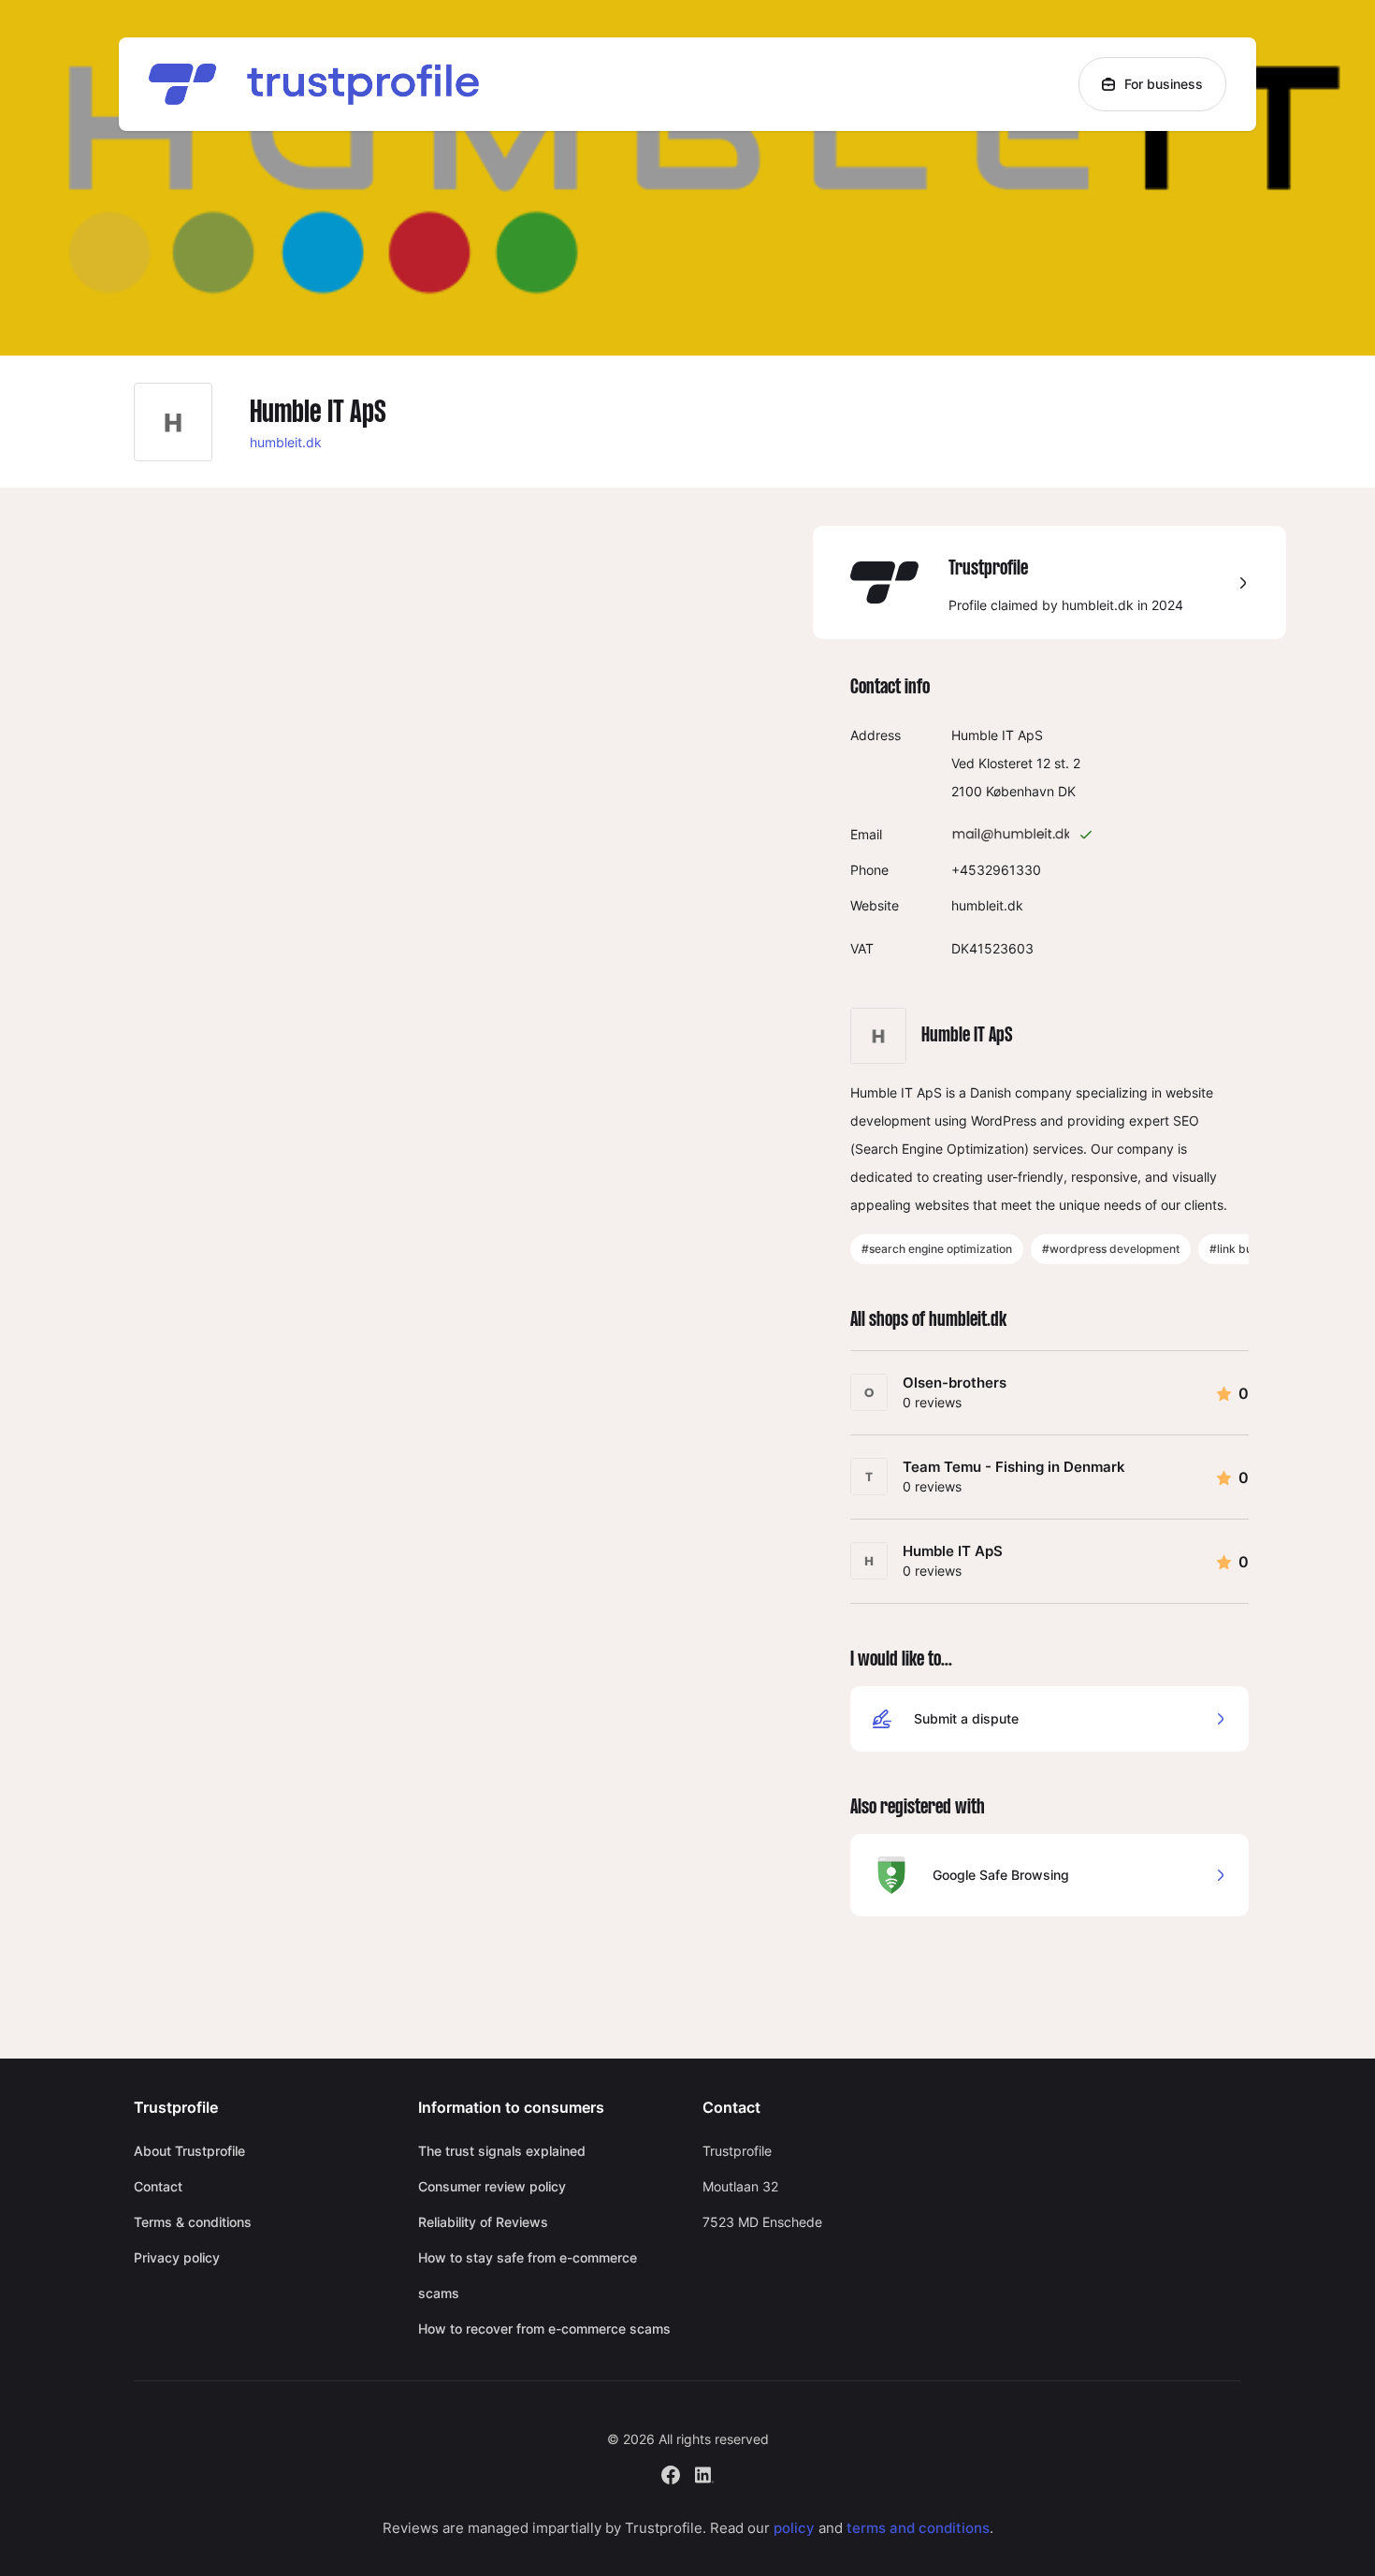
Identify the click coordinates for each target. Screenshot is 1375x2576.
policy (794, 2528)
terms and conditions (918, 2528)
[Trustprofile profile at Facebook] (671, 2473)
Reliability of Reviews (483, 2222)
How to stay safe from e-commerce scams (528, 2275)
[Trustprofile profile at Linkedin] (704, 2473)
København (1020, 791)
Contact (158, 2186)
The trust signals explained (502, 2151)
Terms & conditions (193, 2222)
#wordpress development (1111, 1249)
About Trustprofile (189, 2151)
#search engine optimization (937, 1249)
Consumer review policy (492, 2186)
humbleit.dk (286, 442)
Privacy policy (177, 2257)
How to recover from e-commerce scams (544, 2329)
